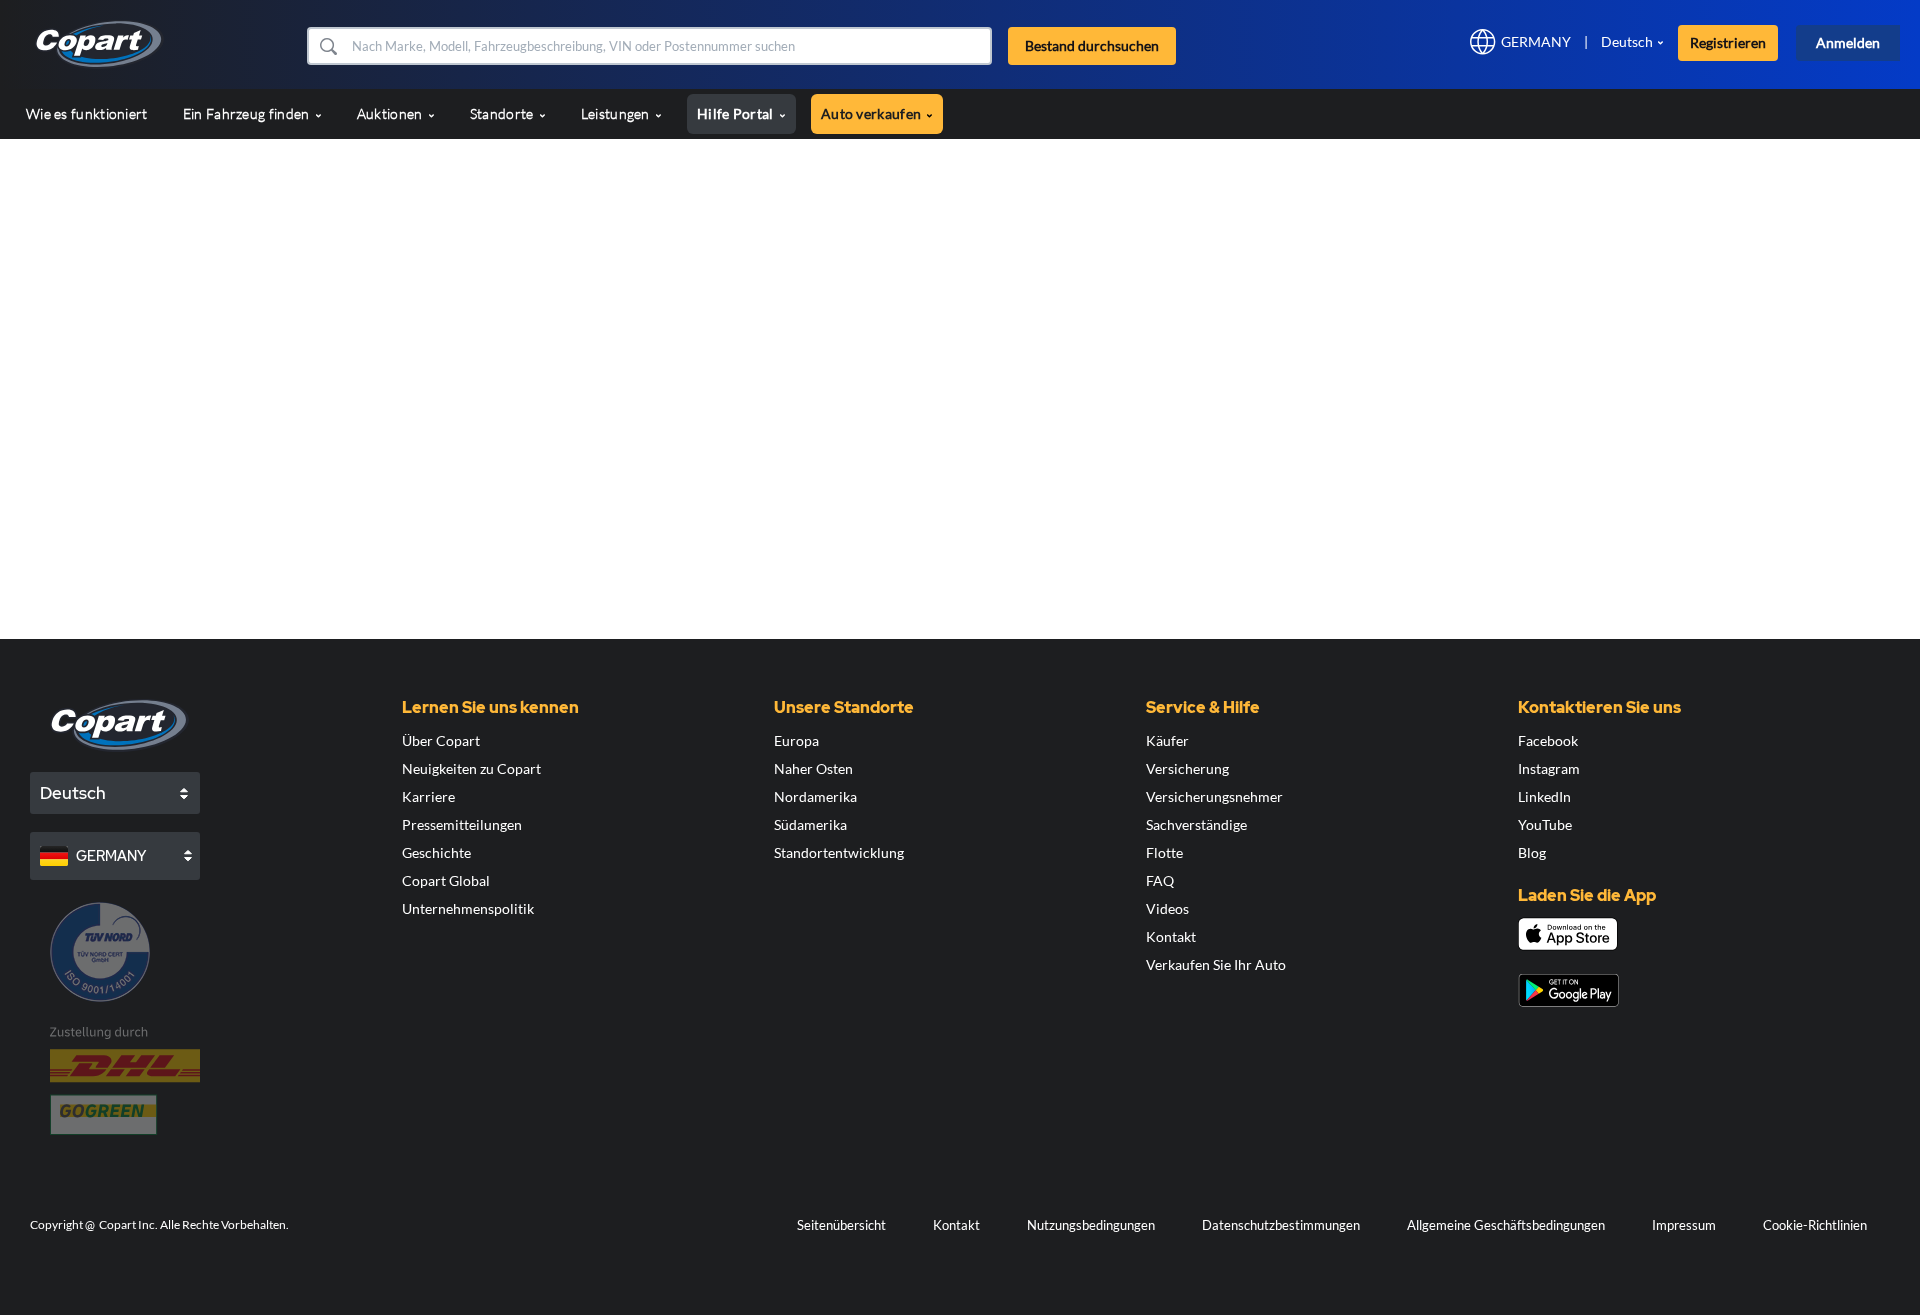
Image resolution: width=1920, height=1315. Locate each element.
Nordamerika (815, 796)
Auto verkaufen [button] (873, 113)
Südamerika (810, 824)
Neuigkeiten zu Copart (471, 768)
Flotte (1164, 852)
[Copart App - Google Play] (1568, 990)
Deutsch (1627, 41)
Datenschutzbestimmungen (1281, 1225)
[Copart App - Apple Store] (1568, 934)
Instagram (1549, 768)
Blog (1532, 852)
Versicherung (1187, 768)
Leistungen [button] (617, 113)
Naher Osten (813, 768)
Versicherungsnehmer (1214, 796)
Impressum (1684, 1225)
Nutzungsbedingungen (1091, 1225)
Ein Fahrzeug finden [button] (248, 113)
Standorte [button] (503, 113)
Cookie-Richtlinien (1815, 1225)
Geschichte (436, 852)
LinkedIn (1544, 796)
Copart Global (446, 880)
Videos (1167, 908)
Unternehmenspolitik (468, 908)
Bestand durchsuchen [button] (1092, 45)
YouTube (1545, 824)
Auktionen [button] (391, 113)
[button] (327, 46)
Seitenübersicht (841, 1225)
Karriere (428, 796)
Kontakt (1171, 936)
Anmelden (1848, 42)
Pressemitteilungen (462, 824)
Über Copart (441, 740)
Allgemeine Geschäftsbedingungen (1506, 1225)
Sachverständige (1196, 824)
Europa (796, 740)
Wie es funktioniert (87, 113)
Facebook (1548, 740)
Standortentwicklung (839, 852)
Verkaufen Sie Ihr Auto (1216, 964)
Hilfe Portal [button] (737, 113)
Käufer (1167, 740)
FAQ (1160, 880)
